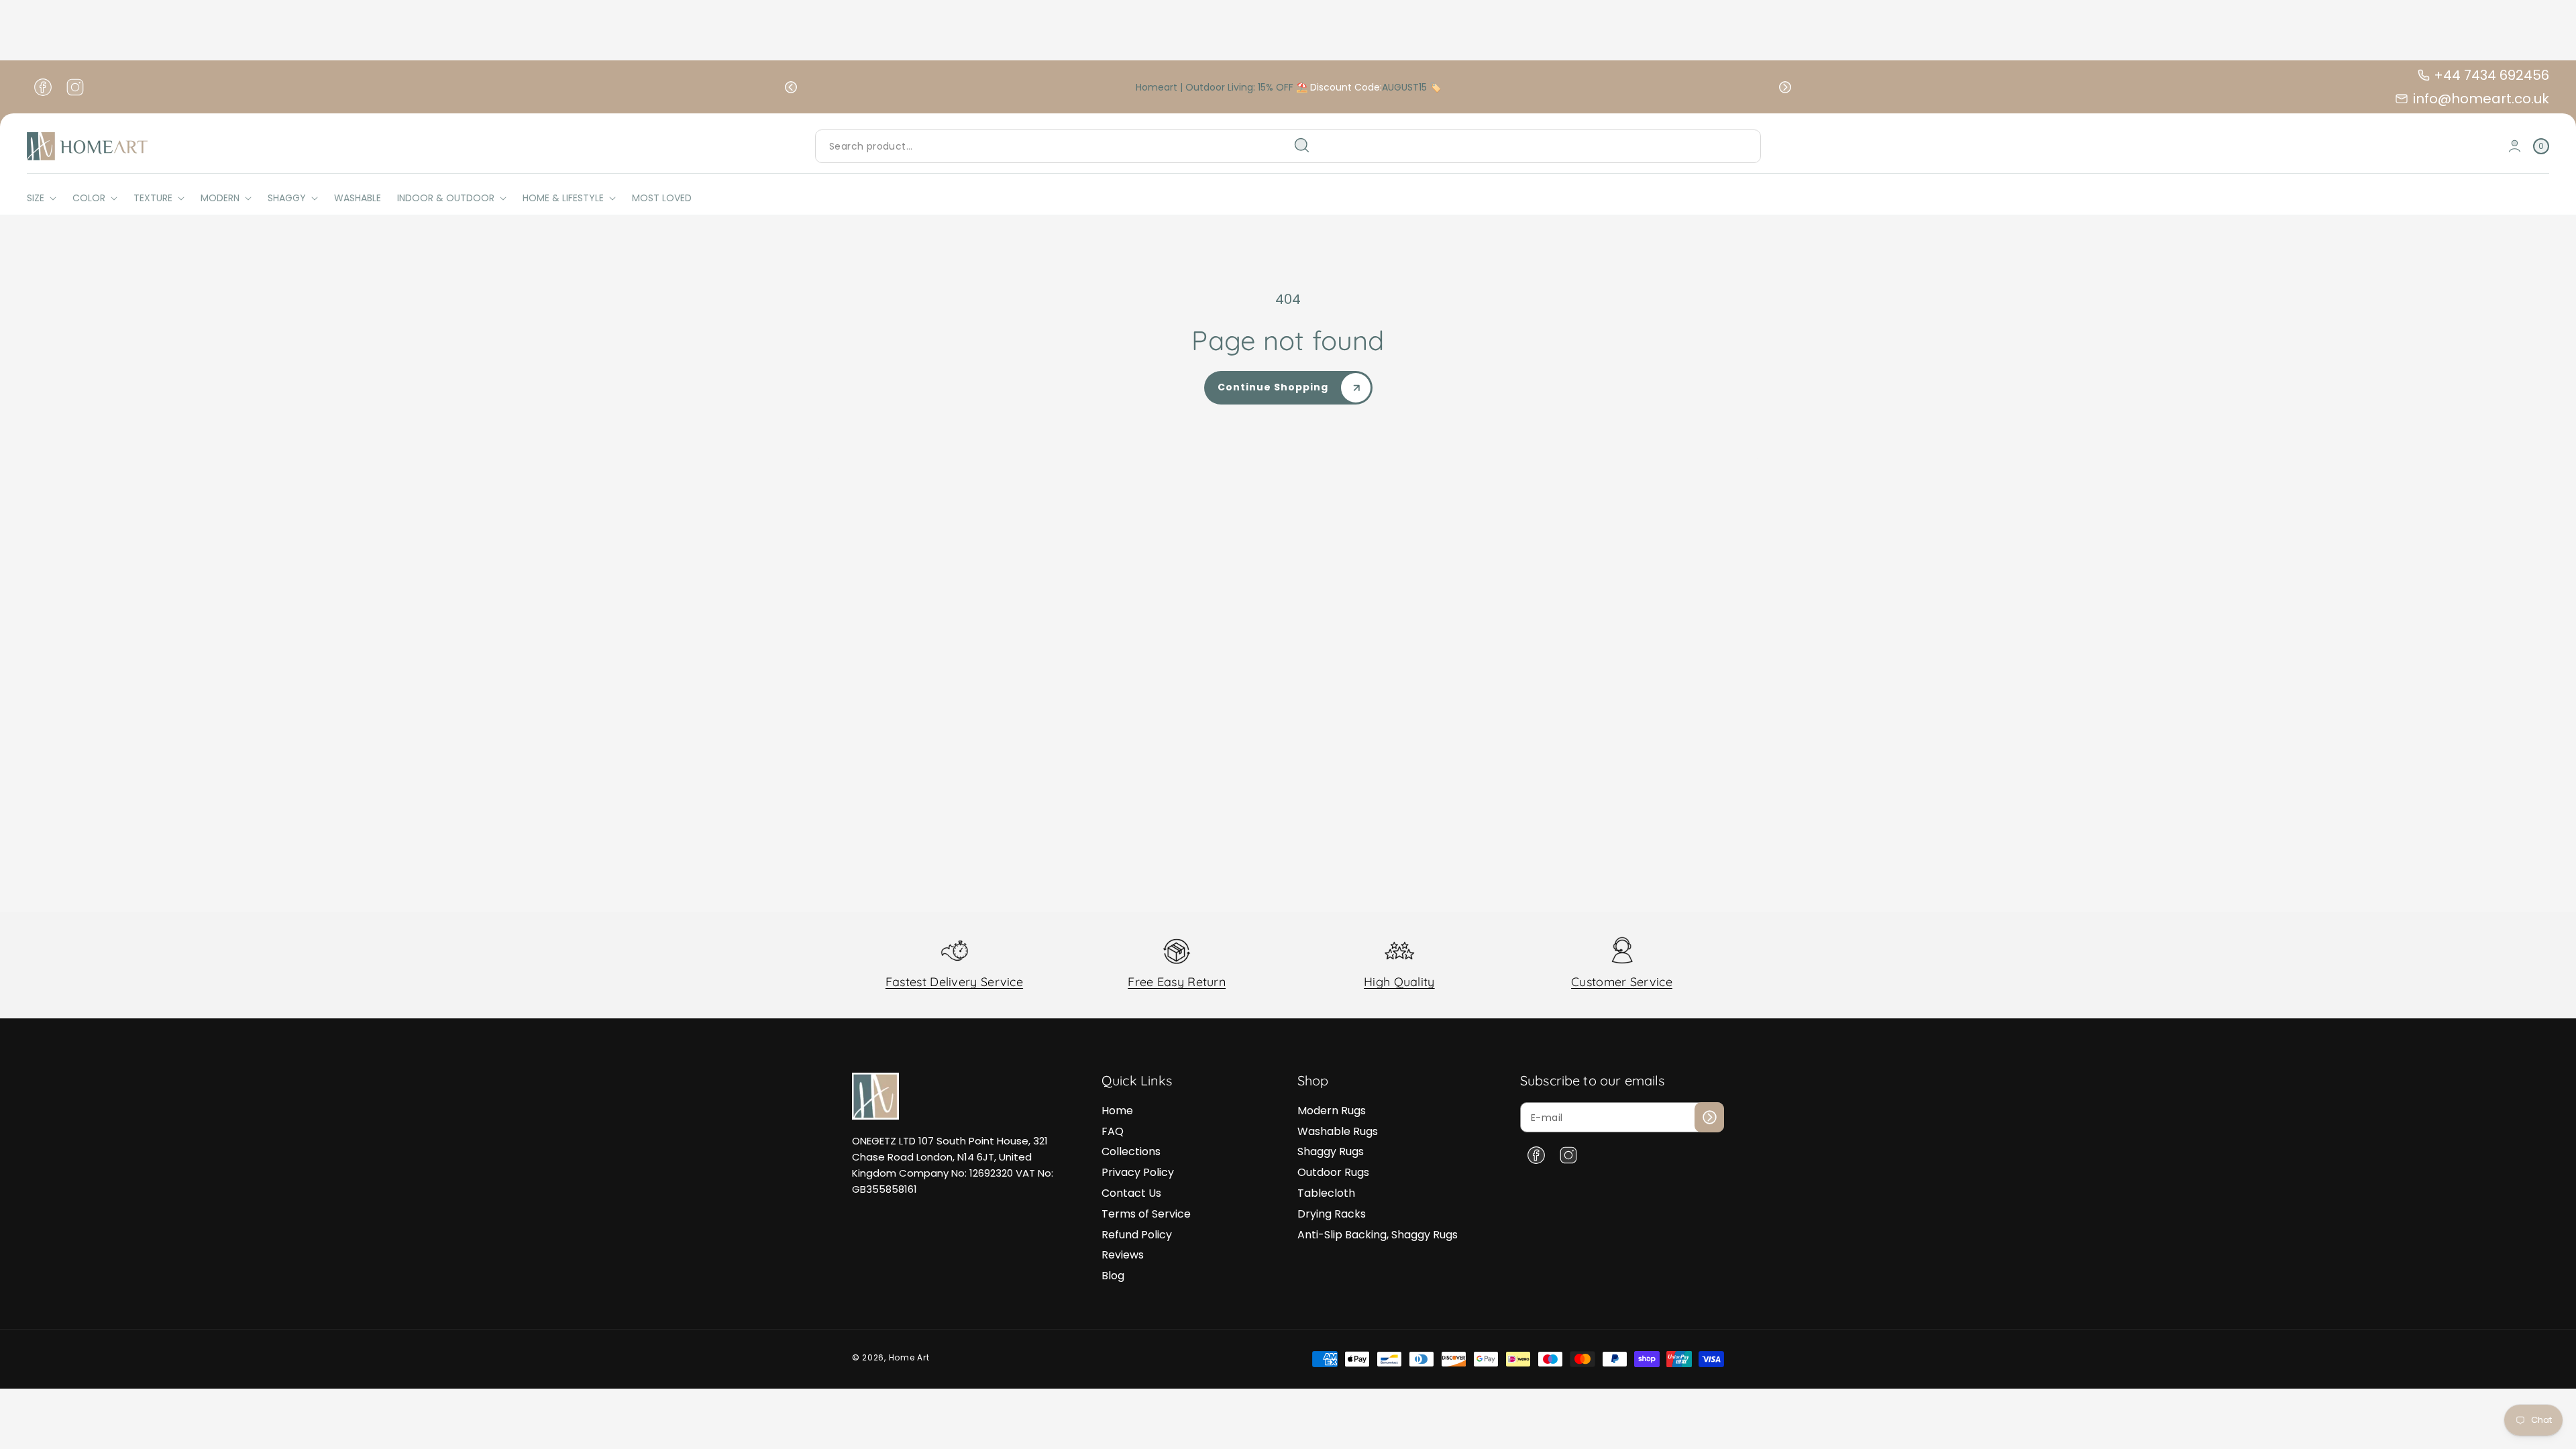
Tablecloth (1326, 1193)
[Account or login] (2515, 146)
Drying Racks (1332, 1214)
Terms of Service (1146, 1214)
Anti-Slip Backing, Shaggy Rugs (1378, 1235)
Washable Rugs (1338, 1131)
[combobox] (1068, 146)
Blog (1113, 1276)
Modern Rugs (1332, 1111)
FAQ (1113, 1131)
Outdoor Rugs (1333, 1172)
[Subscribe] (1709, 1117)
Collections (1131, 1151)
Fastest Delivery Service (954, 982)
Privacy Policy (1138, 1172)
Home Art (909, 1357)
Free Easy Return (1177, 982)
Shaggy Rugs (1331, 1151)
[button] (791, 87)
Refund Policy (1137, 1235)
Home (1117, 1111)
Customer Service (1622, 982)
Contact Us (1131, 1193)
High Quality (1399, 982)
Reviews (1123, 1255)
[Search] (1302, 146)
